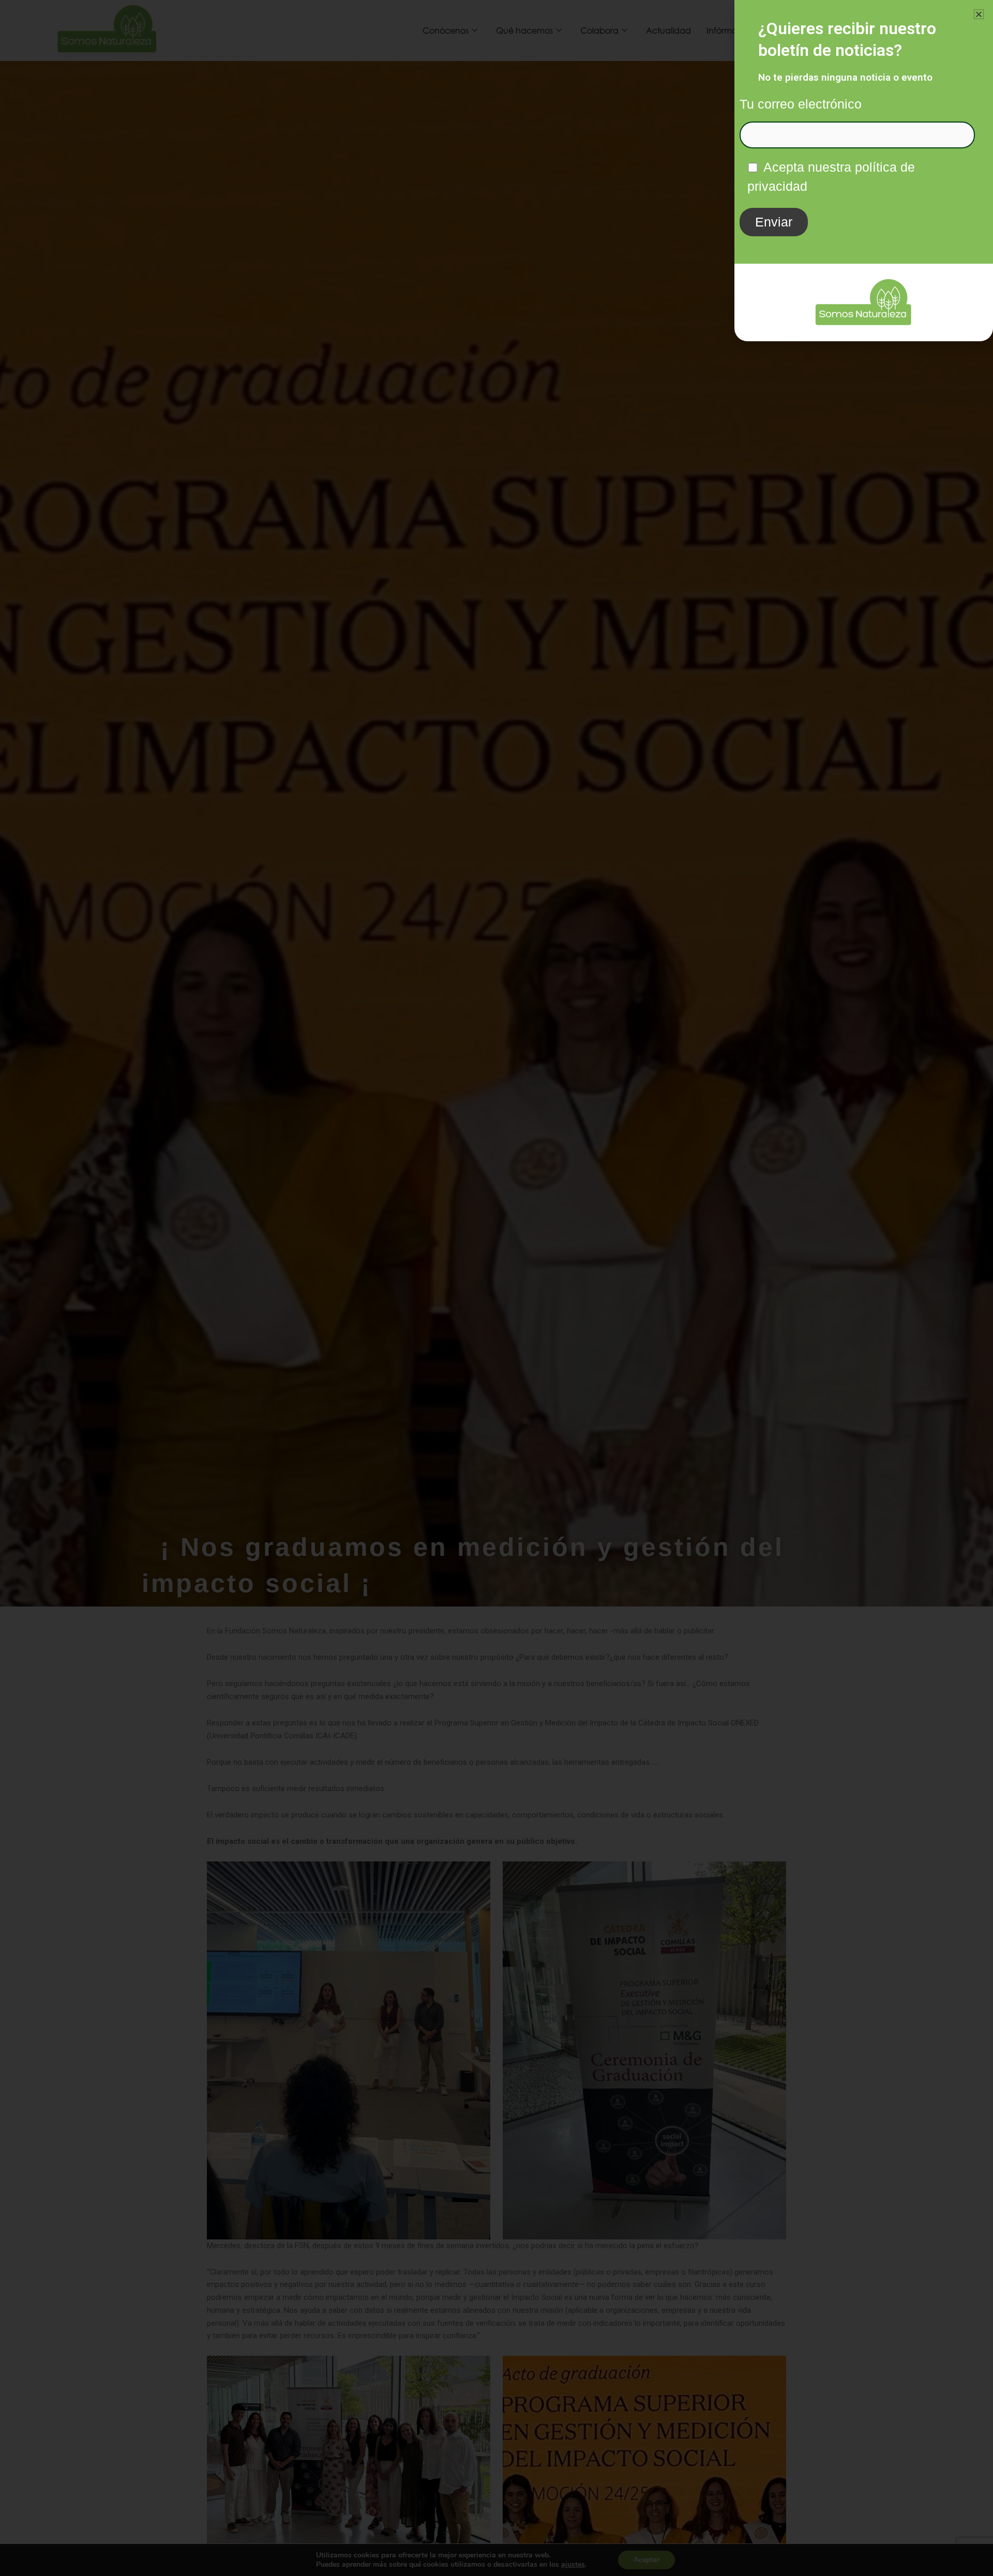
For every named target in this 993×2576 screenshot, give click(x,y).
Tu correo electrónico (801, 104)
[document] (496, 1288)
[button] (979, 14)
